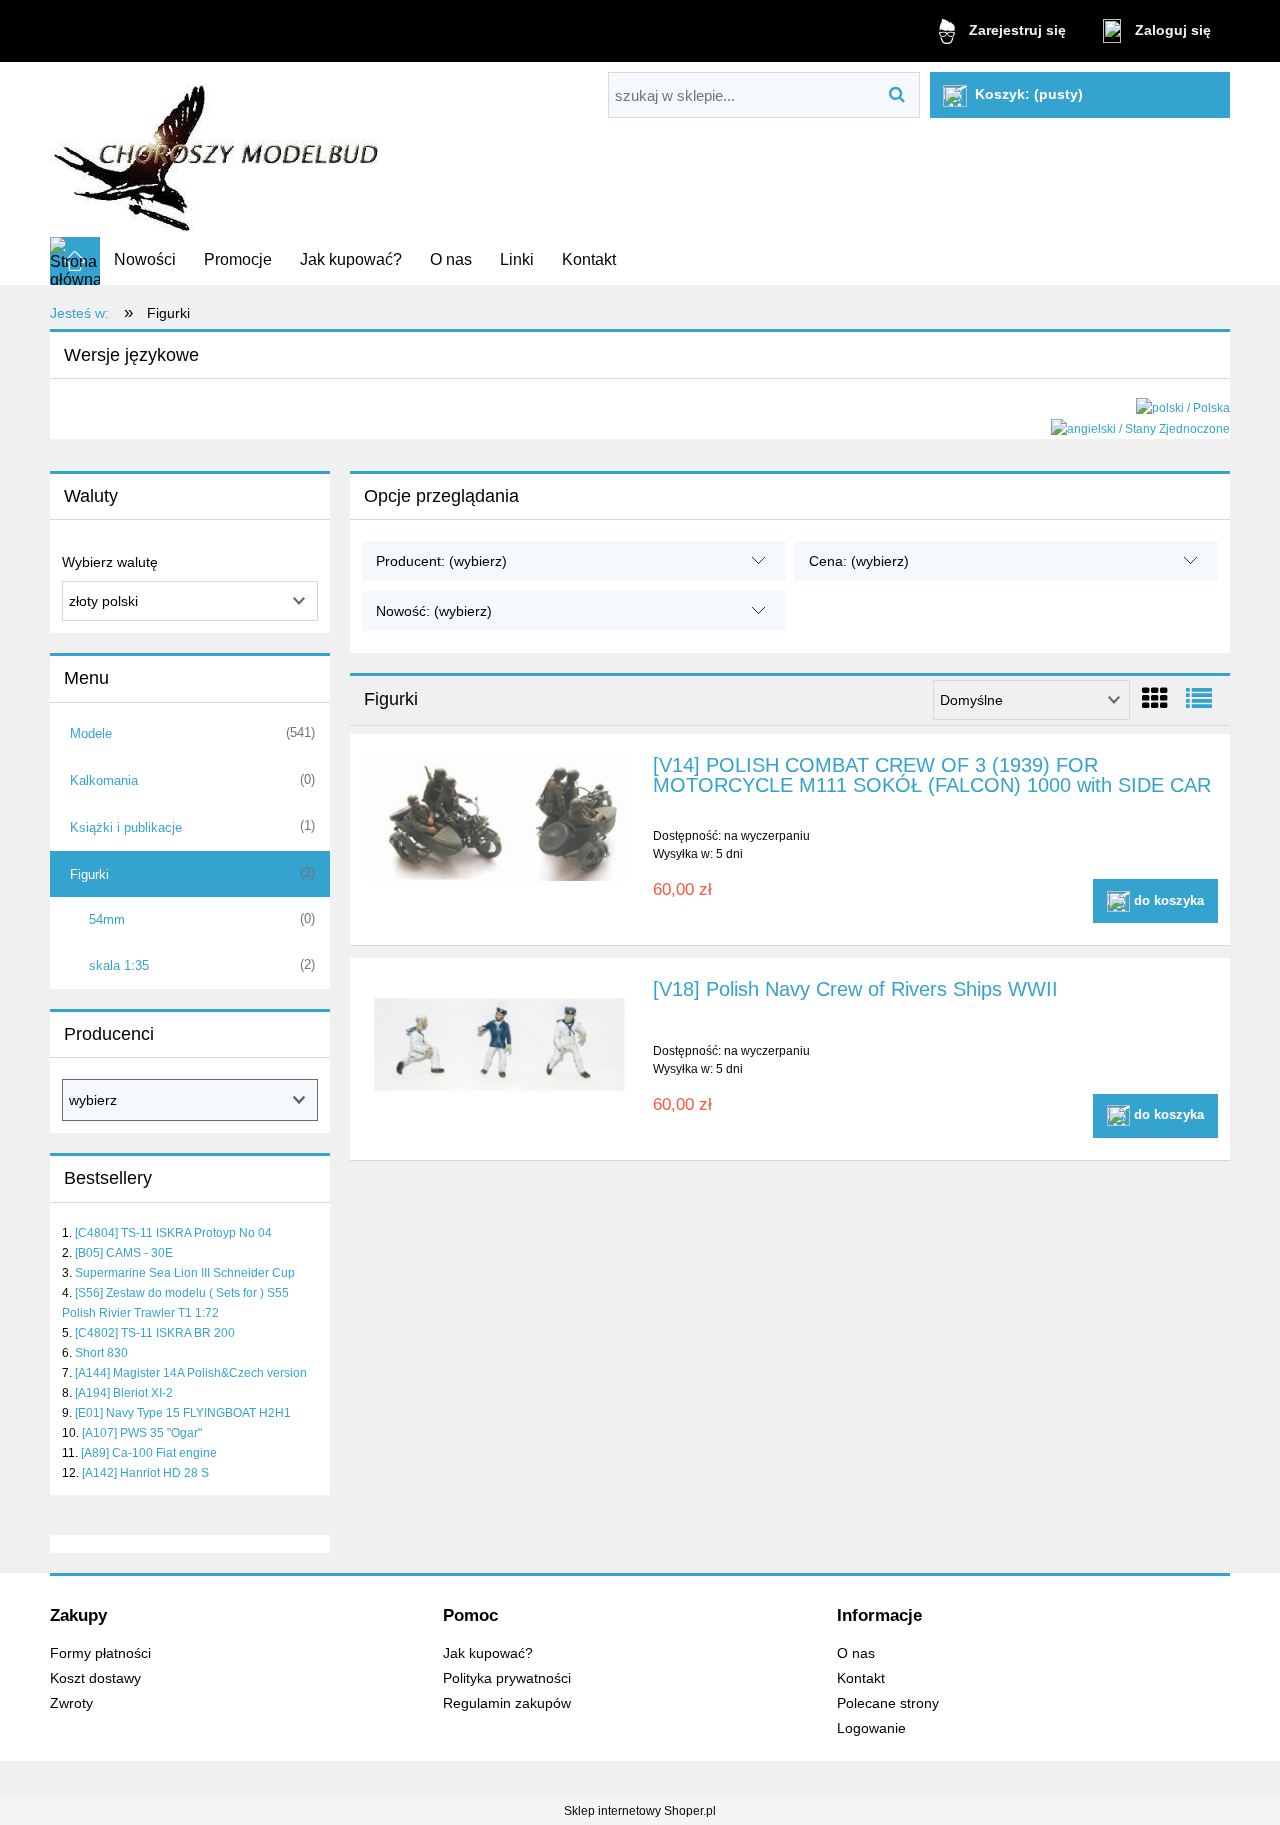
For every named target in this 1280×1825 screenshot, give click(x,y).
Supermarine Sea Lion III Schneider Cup (185, 1273)
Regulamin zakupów (507, 1703)
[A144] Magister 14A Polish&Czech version (191, 1373)
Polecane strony (888, 1703)
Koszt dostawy (95, 1678)
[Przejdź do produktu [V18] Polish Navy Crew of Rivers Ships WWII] (498, 1039)
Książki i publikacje (126, 827)
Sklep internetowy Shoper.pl (640, 1811)
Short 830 (101, 1353)
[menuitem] (145, 260)
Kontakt (861, 1678)
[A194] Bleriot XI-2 (124, 1393)
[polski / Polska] (1183, 407)
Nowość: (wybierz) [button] (434, 611)
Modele (91, 733)
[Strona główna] (218, 150)
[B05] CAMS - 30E (124, 1253)
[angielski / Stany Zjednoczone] (1140, 428)
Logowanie (871, 1728)
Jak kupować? (488, 1653)
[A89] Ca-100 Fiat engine (149, 1453)
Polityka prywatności (507, 1678)
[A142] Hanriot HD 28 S (145, 1473)
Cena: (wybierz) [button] (859, 561)
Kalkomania (104, 780)
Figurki (89, 874)
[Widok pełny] (1199, 699)
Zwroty (71, 1703)
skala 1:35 (119, 965)
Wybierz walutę (110, 562)
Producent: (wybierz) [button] (441, 561)
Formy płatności (100, 1653)
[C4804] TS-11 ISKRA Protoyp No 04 (173, 1233)
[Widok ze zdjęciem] (1155, 699)
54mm (107, 919)
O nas (856, 1653)
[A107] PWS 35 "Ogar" (142, 1433)
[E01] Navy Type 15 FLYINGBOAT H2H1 (183, 1413)
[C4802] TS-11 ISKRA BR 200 (155, 1333)
